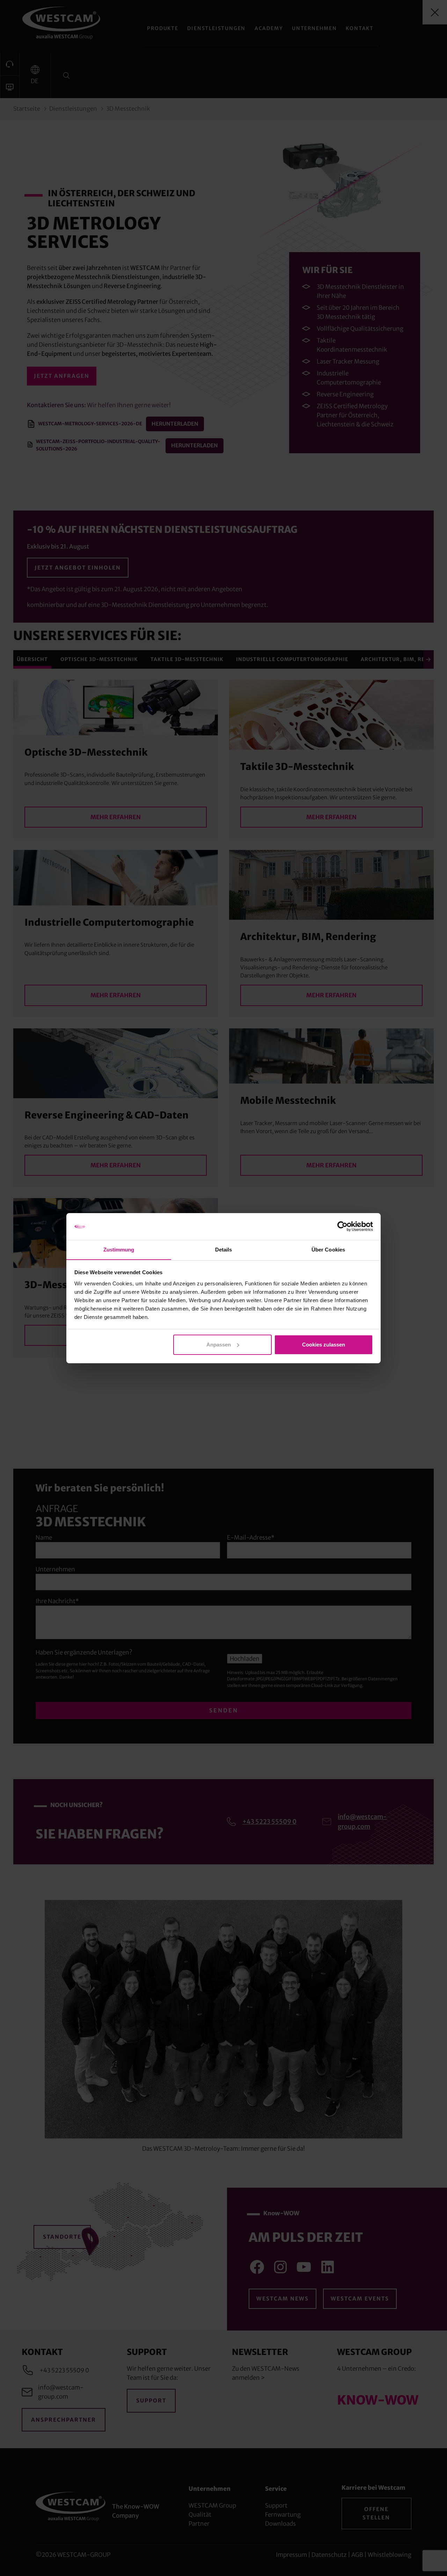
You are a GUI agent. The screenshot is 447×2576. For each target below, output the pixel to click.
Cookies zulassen (324, 1345)
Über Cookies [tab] (328, 1249)
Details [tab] (224, 1249)
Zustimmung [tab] (119, 1249)
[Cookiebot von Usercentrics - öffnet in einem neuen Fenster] (342, 1226)
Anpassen (219, 1345)
